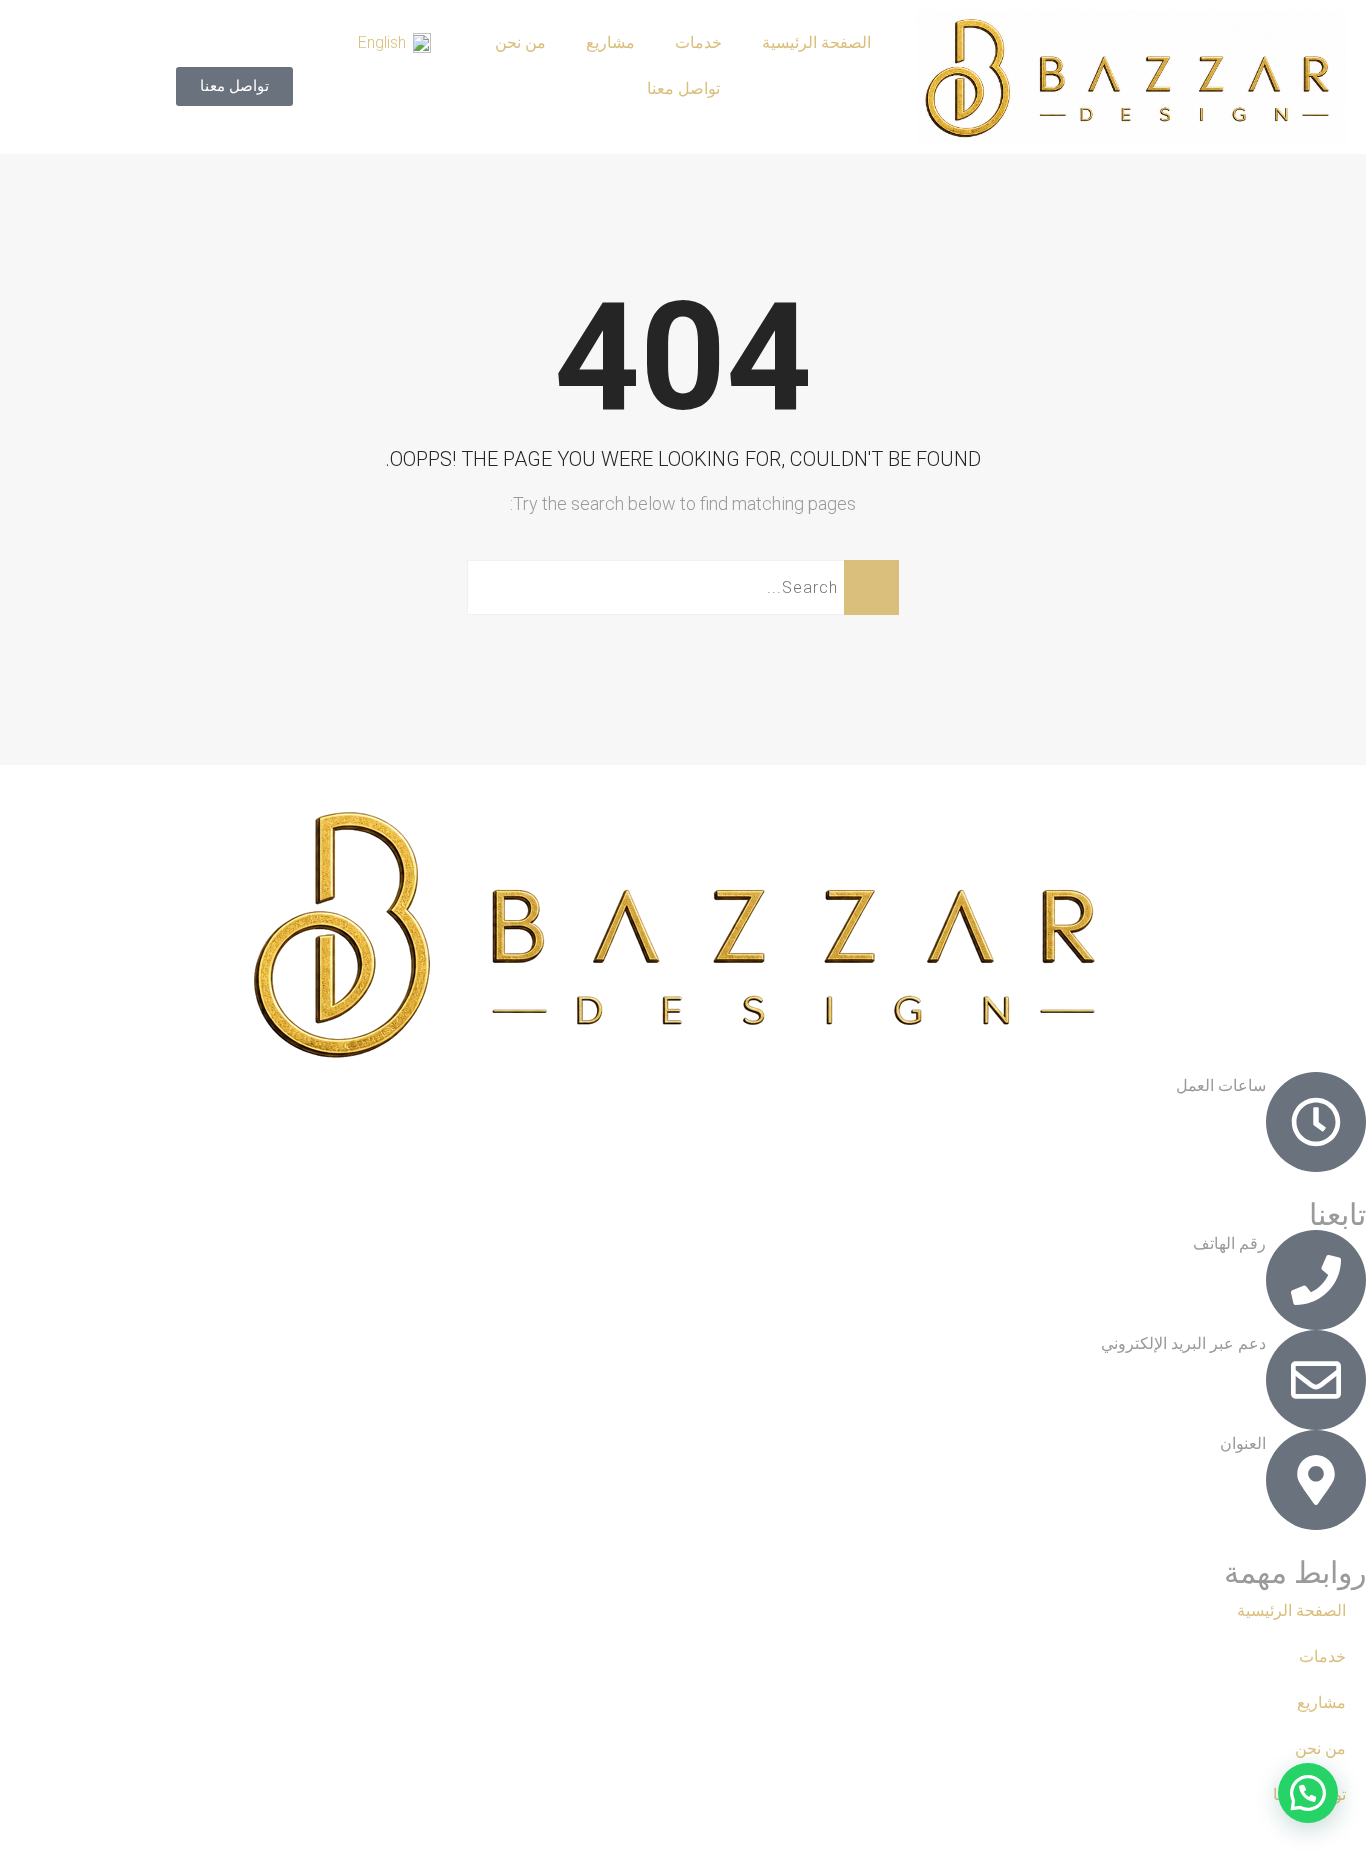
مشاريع (610, 42)
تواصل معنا (683, 88)
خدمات (698, 42)
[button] (1308, 1793)
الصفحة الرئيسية (816, 42)
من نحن (520, 42)
